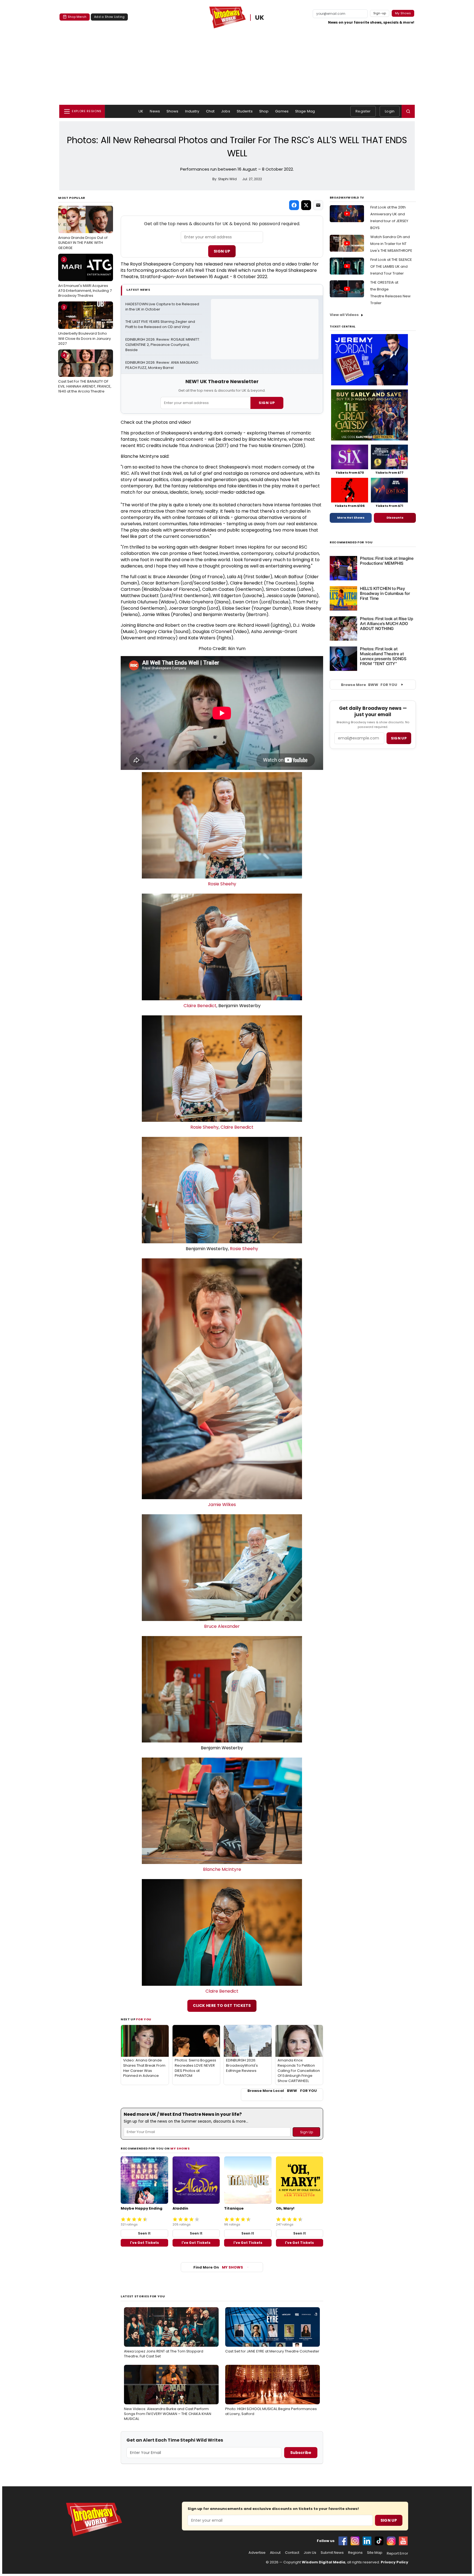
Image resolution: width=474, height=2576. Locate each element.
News (155, 111)
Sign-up (380, 13)
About (275, 2553)
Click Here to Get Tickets (222, 2006)
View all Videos (344, 315)
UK (260, 18)
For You (144, 2019)
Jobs (226, 111)
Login (390, 111)
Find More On (218, 2267)
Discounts (395, 518)
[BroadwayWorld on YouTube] (403, 2541)
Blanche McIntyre (222, 1869)
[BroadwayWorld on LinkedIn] (367, 2541)
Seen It (144, 2233)
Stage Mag (305, 111)
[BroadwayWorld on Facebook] (343, 2541)
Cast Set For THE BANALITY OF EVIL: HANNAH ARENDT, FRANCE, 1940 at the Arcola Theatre (85, 373)
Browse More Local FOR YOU (282, 2091)
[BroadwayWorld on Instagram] (355, 2541)
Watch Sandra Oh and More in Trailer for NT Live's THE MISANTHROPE (391, 244)
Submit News (332, 2553)
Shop (264, 111)
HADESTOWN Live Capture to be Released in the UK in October (163, 307)
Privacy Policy (394, 2562)
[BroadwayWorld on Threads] (391, 2541)
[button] (408, 111)
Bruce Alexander (222, 1626)
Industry (192, 111)
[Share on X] (306, 205)
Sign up (399, 738)
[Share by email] (318, 205)
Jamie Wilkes (222, 1505)
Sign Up (222, 251)
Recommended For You (351, 542)
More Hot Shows (351, 518)
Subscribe (301, 2453)
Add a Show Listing (109, 17)
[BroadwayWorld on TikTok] (379, 2541)
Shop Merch (77, 17)
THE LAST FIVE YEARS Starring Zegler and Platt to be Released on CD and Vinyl (161, 324)
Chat (210, 111)
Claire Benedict (200, 1006)
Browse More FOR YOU (369, 685)
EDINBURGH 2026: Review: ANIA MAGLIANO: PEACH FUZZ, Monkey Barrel (163, 365)
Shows (173, 111)
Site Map (375, 2553)
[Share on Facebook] (294, 205)
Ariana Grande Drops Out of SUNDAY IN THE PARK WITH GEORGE (83, 230)
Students (245, 111)
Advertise (257, 2553)
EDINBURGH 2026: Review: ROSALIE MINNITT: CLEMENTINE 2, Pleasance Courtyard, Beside (163, 345)
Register (363, 111)
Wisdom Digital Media (324, 2562)
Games (282, 111)
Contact (292, 2553)
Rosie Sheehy (222, 884)
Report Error (397, 2554)
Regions (355, 2553)
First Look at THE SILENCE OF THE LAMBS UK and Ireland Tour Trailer (391, 266)
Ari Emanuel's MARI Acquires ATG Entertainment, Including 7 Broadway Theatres (85, 278)
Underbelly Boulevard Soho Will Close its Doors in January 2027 (84, 325)
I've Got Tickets (144, 2243)
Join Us (310, 2553)
